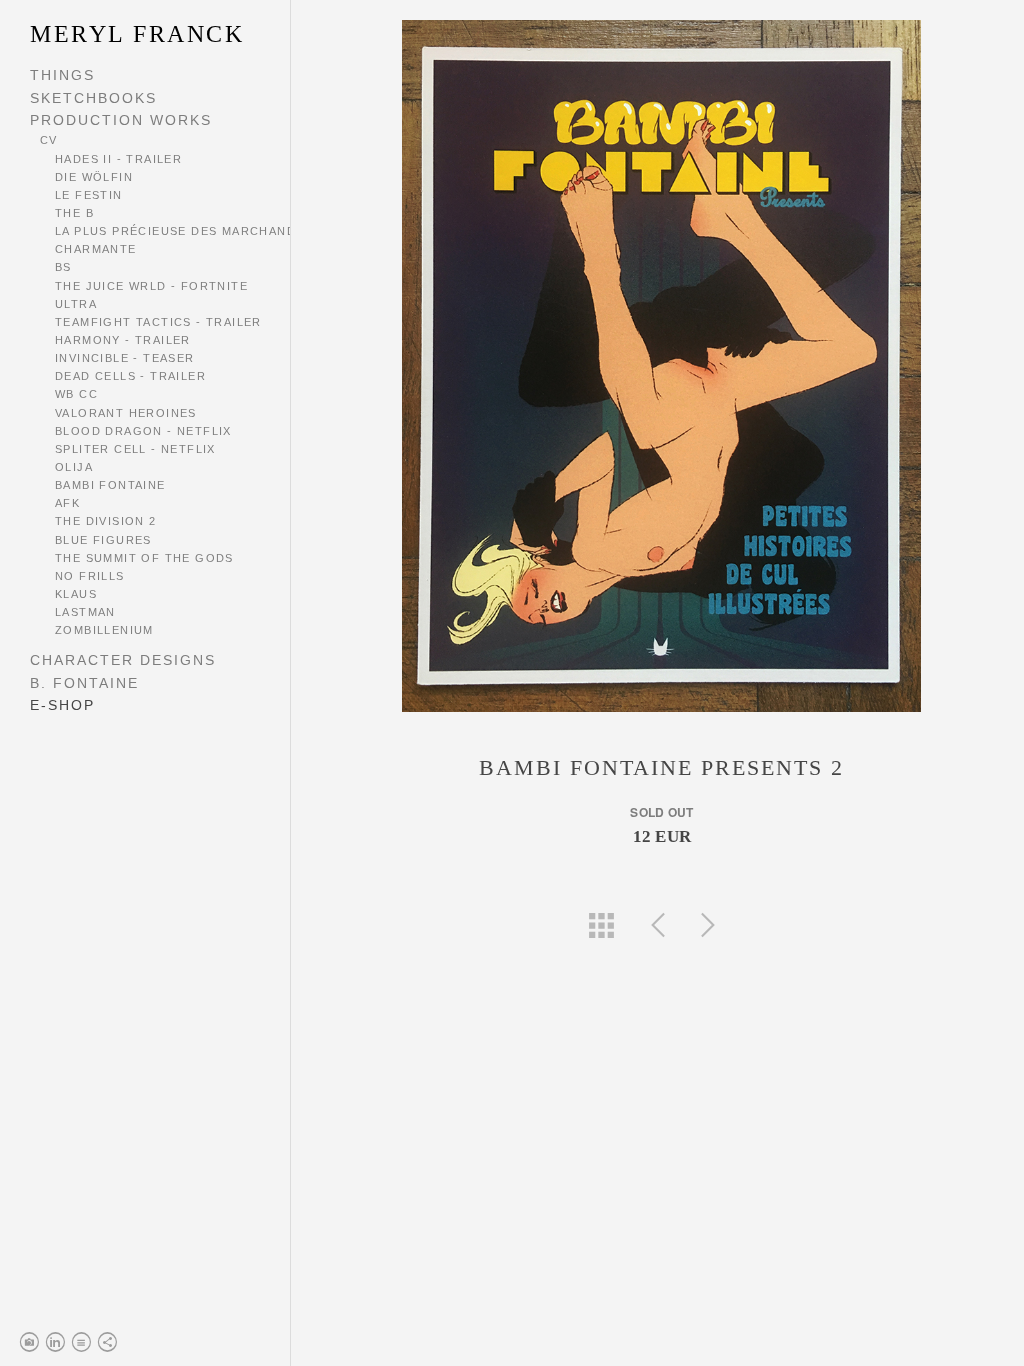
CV (49, 140)
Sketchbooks (93, 98)
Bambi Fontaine (110, 485)
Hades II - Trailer (118, 159)
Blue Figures (103, 540)
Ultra (76, 304)
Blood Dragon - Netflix (143, 431)
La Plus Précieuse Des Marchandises (190, 231)
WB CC (76, 394)
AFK (67, 503)
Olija (74, 467)
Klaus (76, 594)
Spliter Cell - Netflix (135, 449)
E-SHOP (62, 705)
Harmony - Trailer (123, 340)
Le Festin (89, 195)
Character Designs (123, 660)
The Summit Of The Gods (144, 558)
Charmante (96, 249)
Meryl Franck (137, 34)
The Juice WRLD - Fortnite (151, 286)
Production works (121, 120)
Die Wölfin (94, 177)
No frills (90, 576)
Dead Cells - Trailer (130, 376)
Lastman (85, 612)
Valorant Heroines (126, 413)
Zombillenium (104, 630)
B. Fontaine (84, 683)
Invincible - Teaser (125, 358)
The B (74, 213)
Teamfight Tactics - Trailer (158, 322)
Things (62, 75)
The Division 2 (106, 521)
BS (63, 267)
